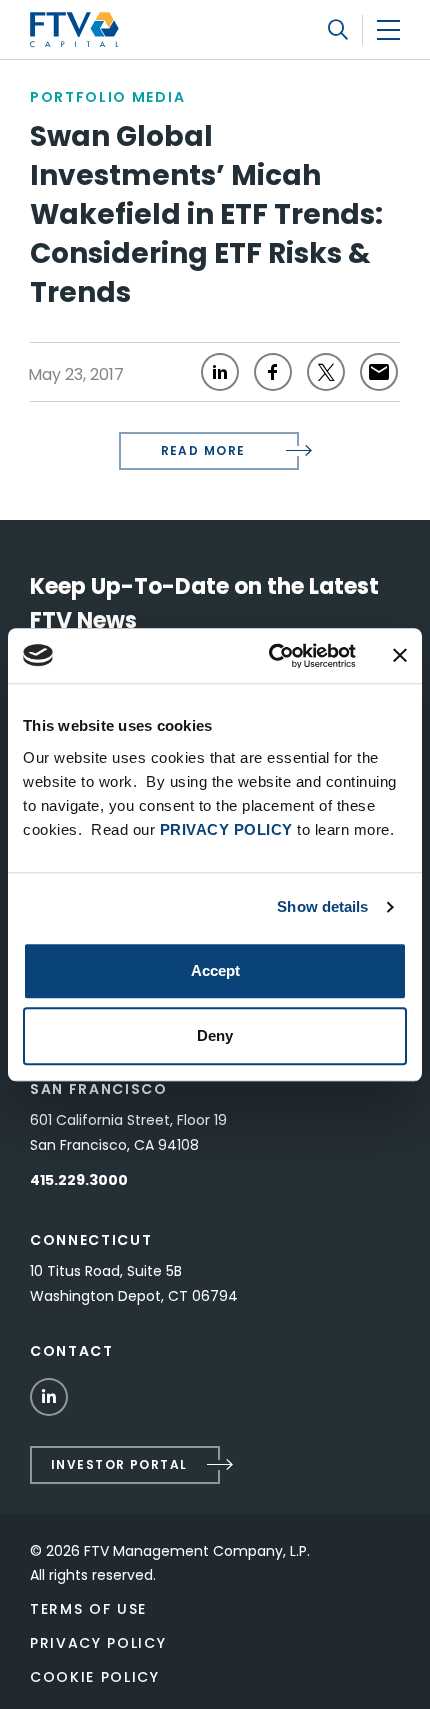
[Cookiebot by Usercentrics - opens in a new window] (270, 656)
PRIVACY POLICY (226, 829)
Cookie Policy (95, 1677)
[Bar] (388, 29)
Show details (322, 906)
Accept (215, 970)
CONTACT (72, 1351)
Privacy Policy (98, 1643)
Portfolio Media (107, 97)
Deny (215, 1035)
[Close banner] (400, 656)
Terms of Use (88, 1609)
